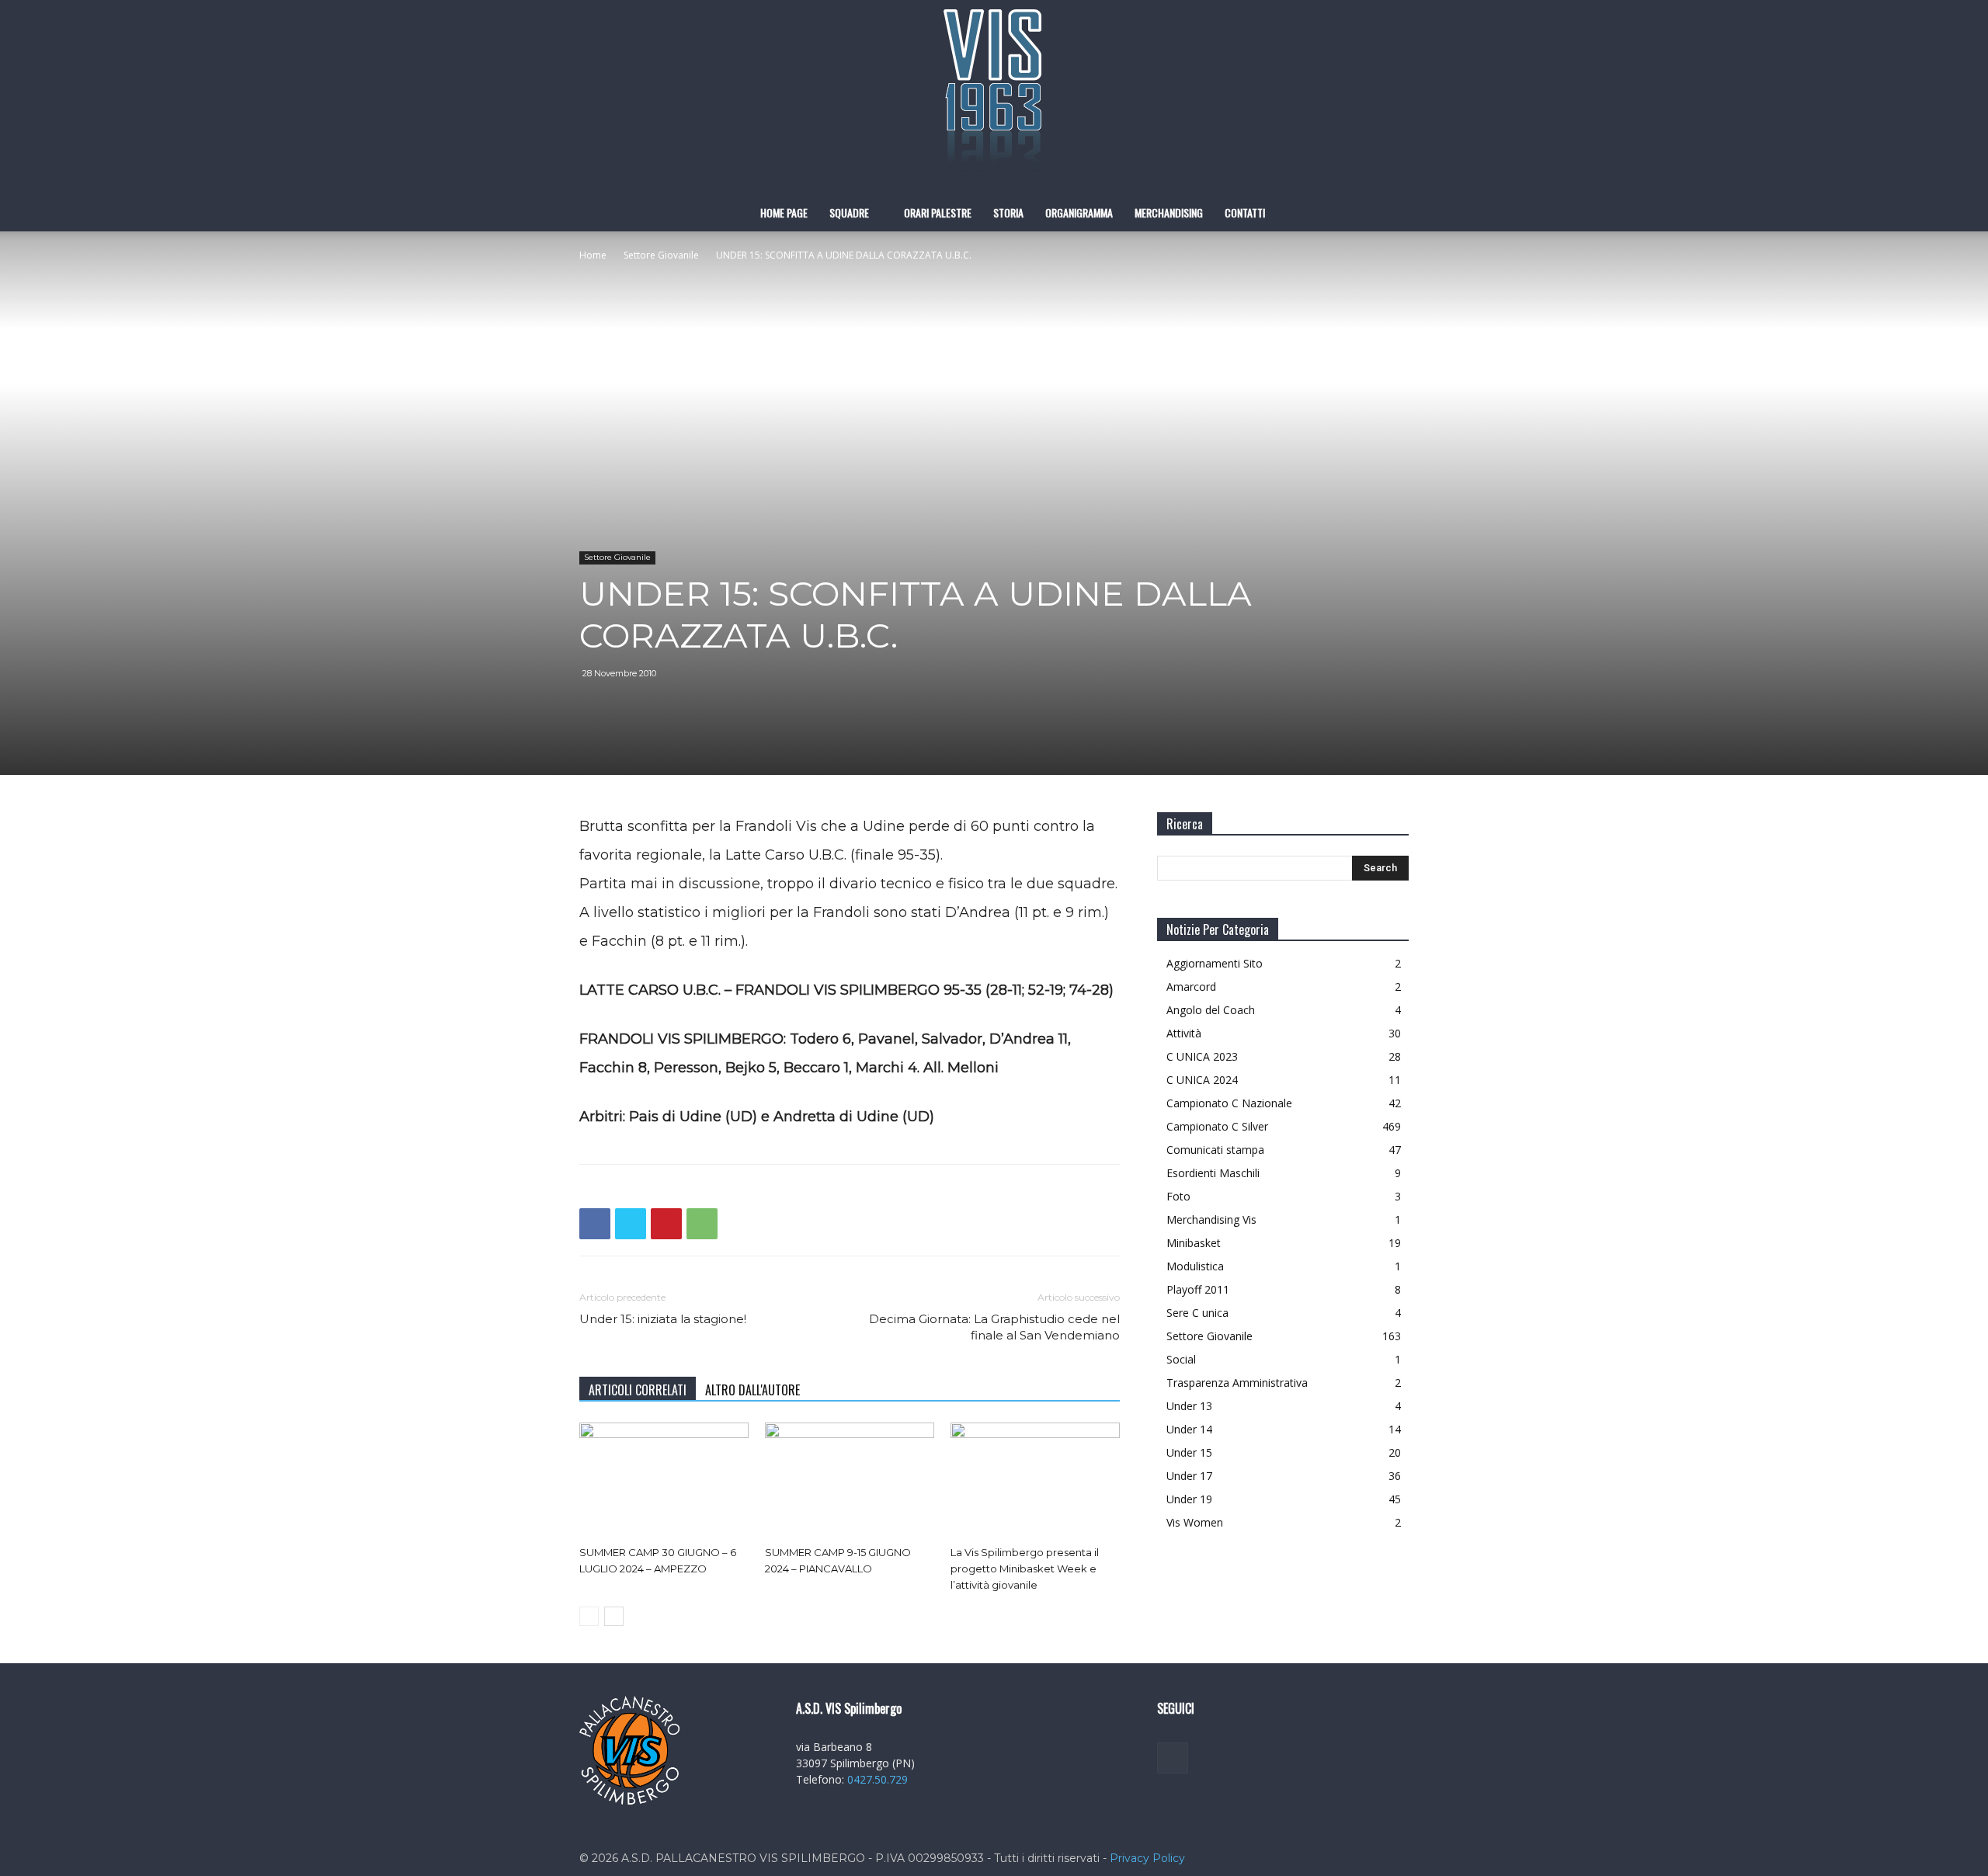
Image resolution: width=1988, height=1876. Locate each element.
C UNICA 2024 (1202, 1080)
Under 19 (1189, 1499)
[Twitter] (631, 1224)
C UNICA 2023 (1202, 1056)
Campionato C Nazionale (1229, 1103)
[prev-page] (589, 1616)
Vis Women (1195, 1522)
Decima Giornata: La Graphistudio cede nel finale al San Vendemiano (994, 1327)
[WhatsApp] (702, 1224)
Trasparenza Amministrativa (1237, 1383)
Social (1181, 1359)
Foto (1178, 1196)
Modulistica (1195, 1266)
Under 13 (1189, 1406)
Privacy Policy (1147, 1858)
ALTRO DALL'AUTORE (752, 1390)
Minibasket (1194, 1243)
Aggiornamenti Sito (1215, 963)
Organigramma (1079, 212)
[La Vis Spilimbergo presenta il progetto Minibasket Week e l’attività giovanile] (1035, 1481)
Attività (1184, 1033)
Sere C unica (1197, 1313)
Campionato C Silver (1217, 1126)
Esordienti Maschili (1213, 1173)
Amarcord (1191, 987)
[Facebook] (595, 1224)
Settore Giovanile (661, 255)
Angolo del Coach (1211, 1010)
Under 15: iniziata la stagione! (663, 1319)
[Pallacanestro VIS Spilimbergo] (994, 97)
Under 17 (1189, 1476)
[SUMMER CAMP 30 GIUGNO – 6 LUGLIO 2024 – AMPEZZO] (664, 1481)
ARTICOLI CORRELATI (638, 1390)
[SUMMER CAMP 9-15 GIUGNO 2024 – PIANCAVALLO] (850, 1481)
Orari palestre (938, 212)
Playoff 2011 (1198, 1289)
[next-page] (614, 1616)
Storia (1008, 212)
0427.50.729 (878, 1779)
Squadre (849, 212)
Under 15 (1189, 1452)
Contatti (1245, 212)
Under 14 (1189, 1429)
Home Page (784, 212)
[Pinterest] (666, 1224)
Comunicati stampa (1215, 1150)
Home (593, 255)
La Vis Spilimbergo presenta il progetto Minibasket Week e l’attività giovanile (1025, 1569)
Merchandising (1169, 212)
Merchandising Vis (1211, 1219)
